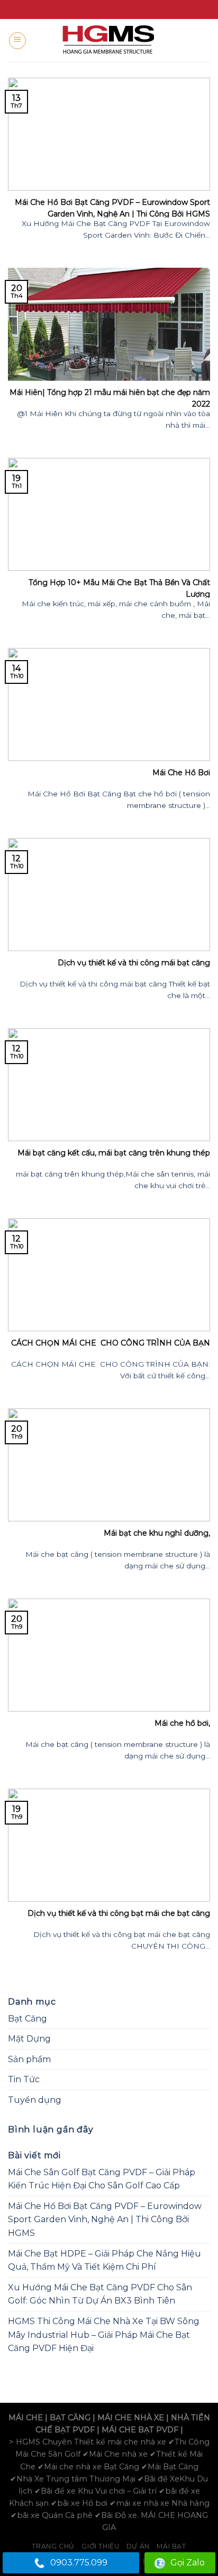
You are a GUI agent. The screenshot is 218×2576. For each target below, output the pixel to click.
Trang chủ (53, 2546)
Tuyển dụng (35, 2100)
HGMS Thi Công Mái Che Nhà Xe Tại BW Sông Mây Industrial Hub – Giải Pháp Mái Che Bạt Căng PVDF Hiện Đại (104, 2335)
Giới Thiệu (100, 2546)
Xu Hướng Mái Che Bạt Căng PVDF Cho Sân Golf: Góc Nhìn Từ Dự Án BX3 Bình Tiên (100, 2294)
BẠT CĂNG (70, 2418)
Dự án (138, 2546)
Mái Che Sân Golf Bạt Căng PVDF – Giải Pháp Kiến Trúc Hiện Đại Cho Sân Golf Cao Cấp (102, 2179)
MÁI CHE (26, 2418)
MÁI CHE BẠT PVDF (140, 2430)
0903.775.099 (79, 2563)
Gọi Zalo (188, 2563)
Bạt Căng (28, 2019)
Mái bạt (171, 2546)
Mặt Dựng (29, 2039)
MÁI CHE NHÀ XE (131, 2418)
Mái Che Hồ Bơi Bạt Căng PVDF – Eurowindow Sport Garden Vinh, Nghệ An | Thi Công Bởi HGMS (105, 2220)
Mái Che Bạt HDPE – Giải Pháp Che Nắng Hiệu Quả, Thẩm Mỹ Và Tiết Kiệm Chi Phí (105, 2260)
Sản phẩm (29, 2059)
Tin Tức (24, 2079)
